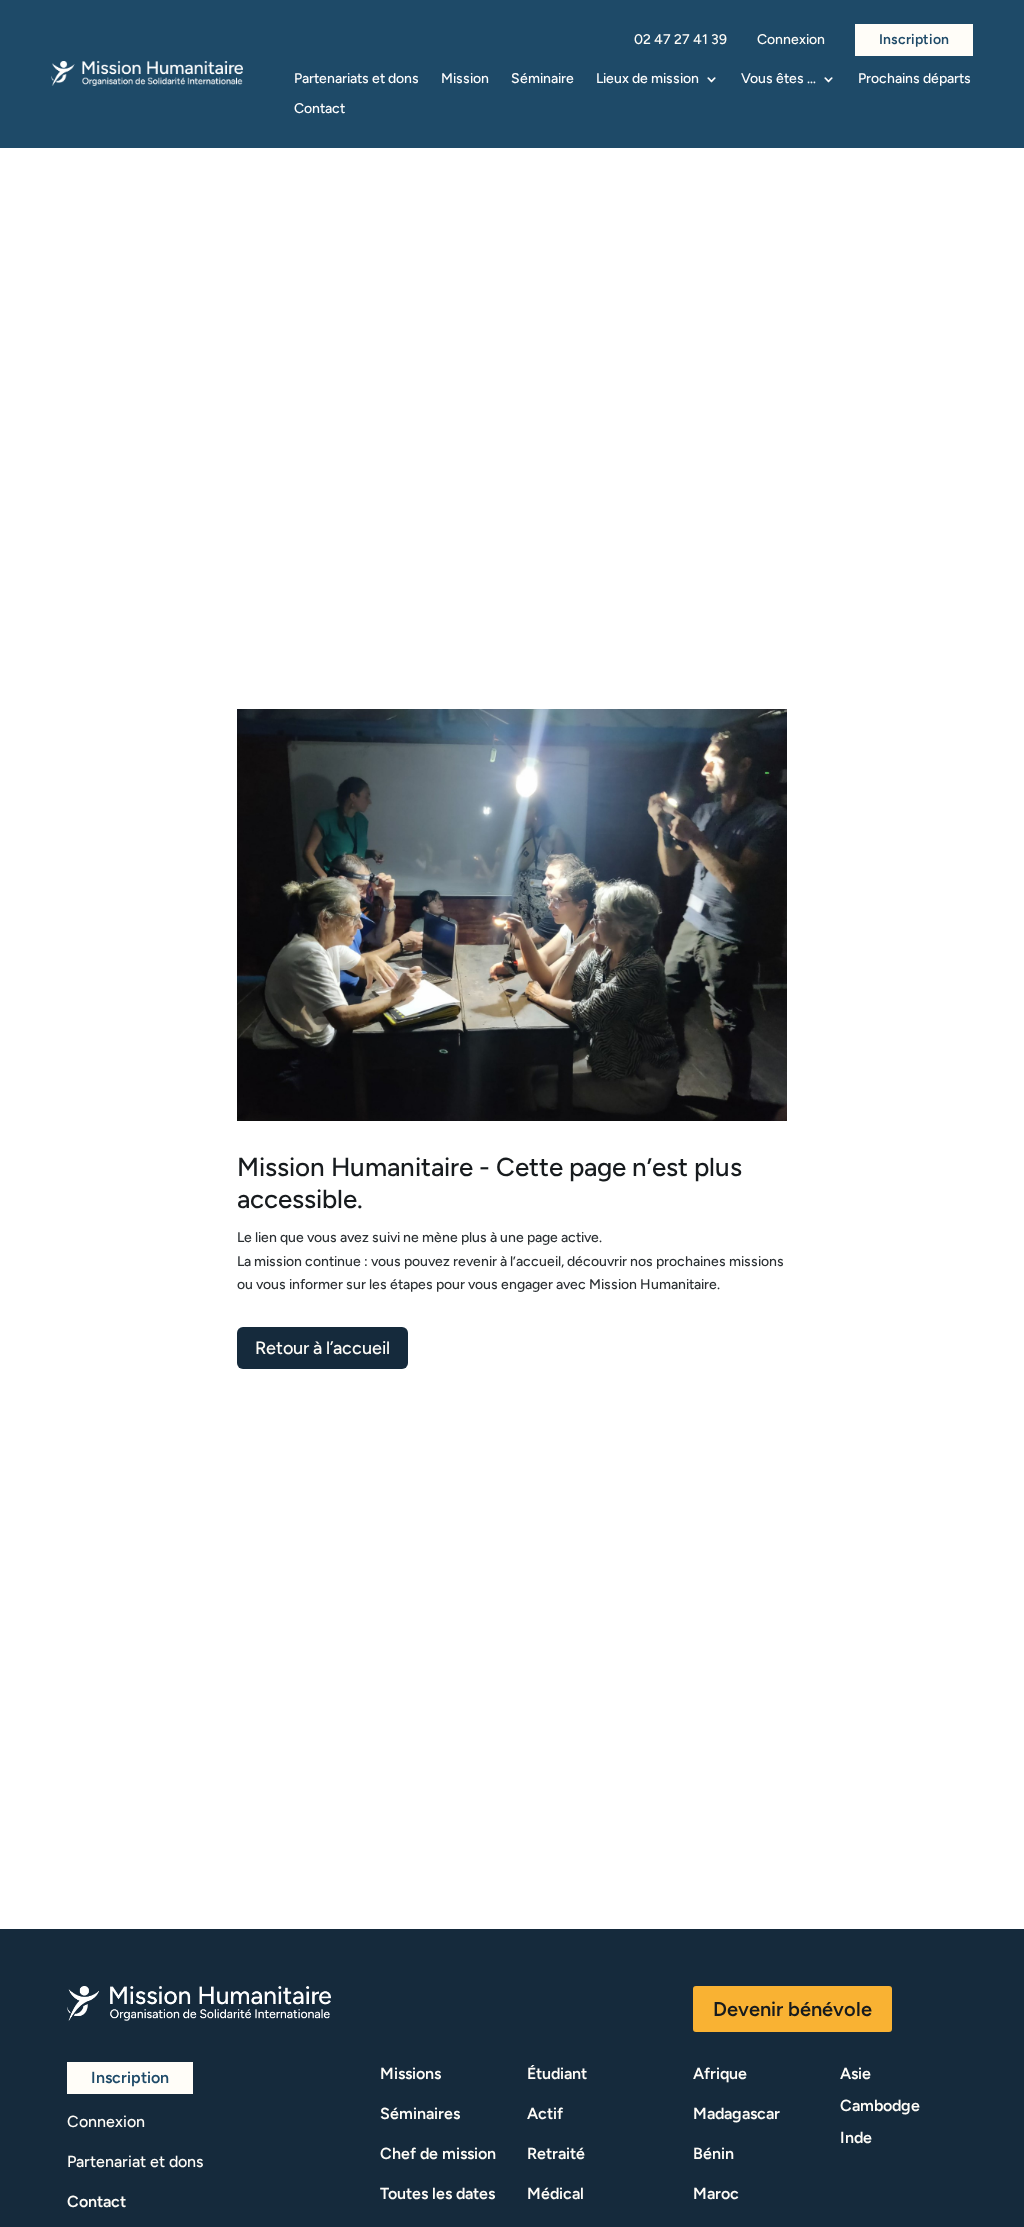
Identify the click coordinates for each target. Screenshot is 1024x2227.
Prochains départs (914, 79)
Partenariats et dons (356, 79)
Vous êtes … (778, 79)
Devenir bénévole (792, 2009)
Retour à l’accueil (322, 1348)
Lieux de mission (647, 79)
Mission (465, 79)
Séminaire (542, 79)
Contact (319, 109)
